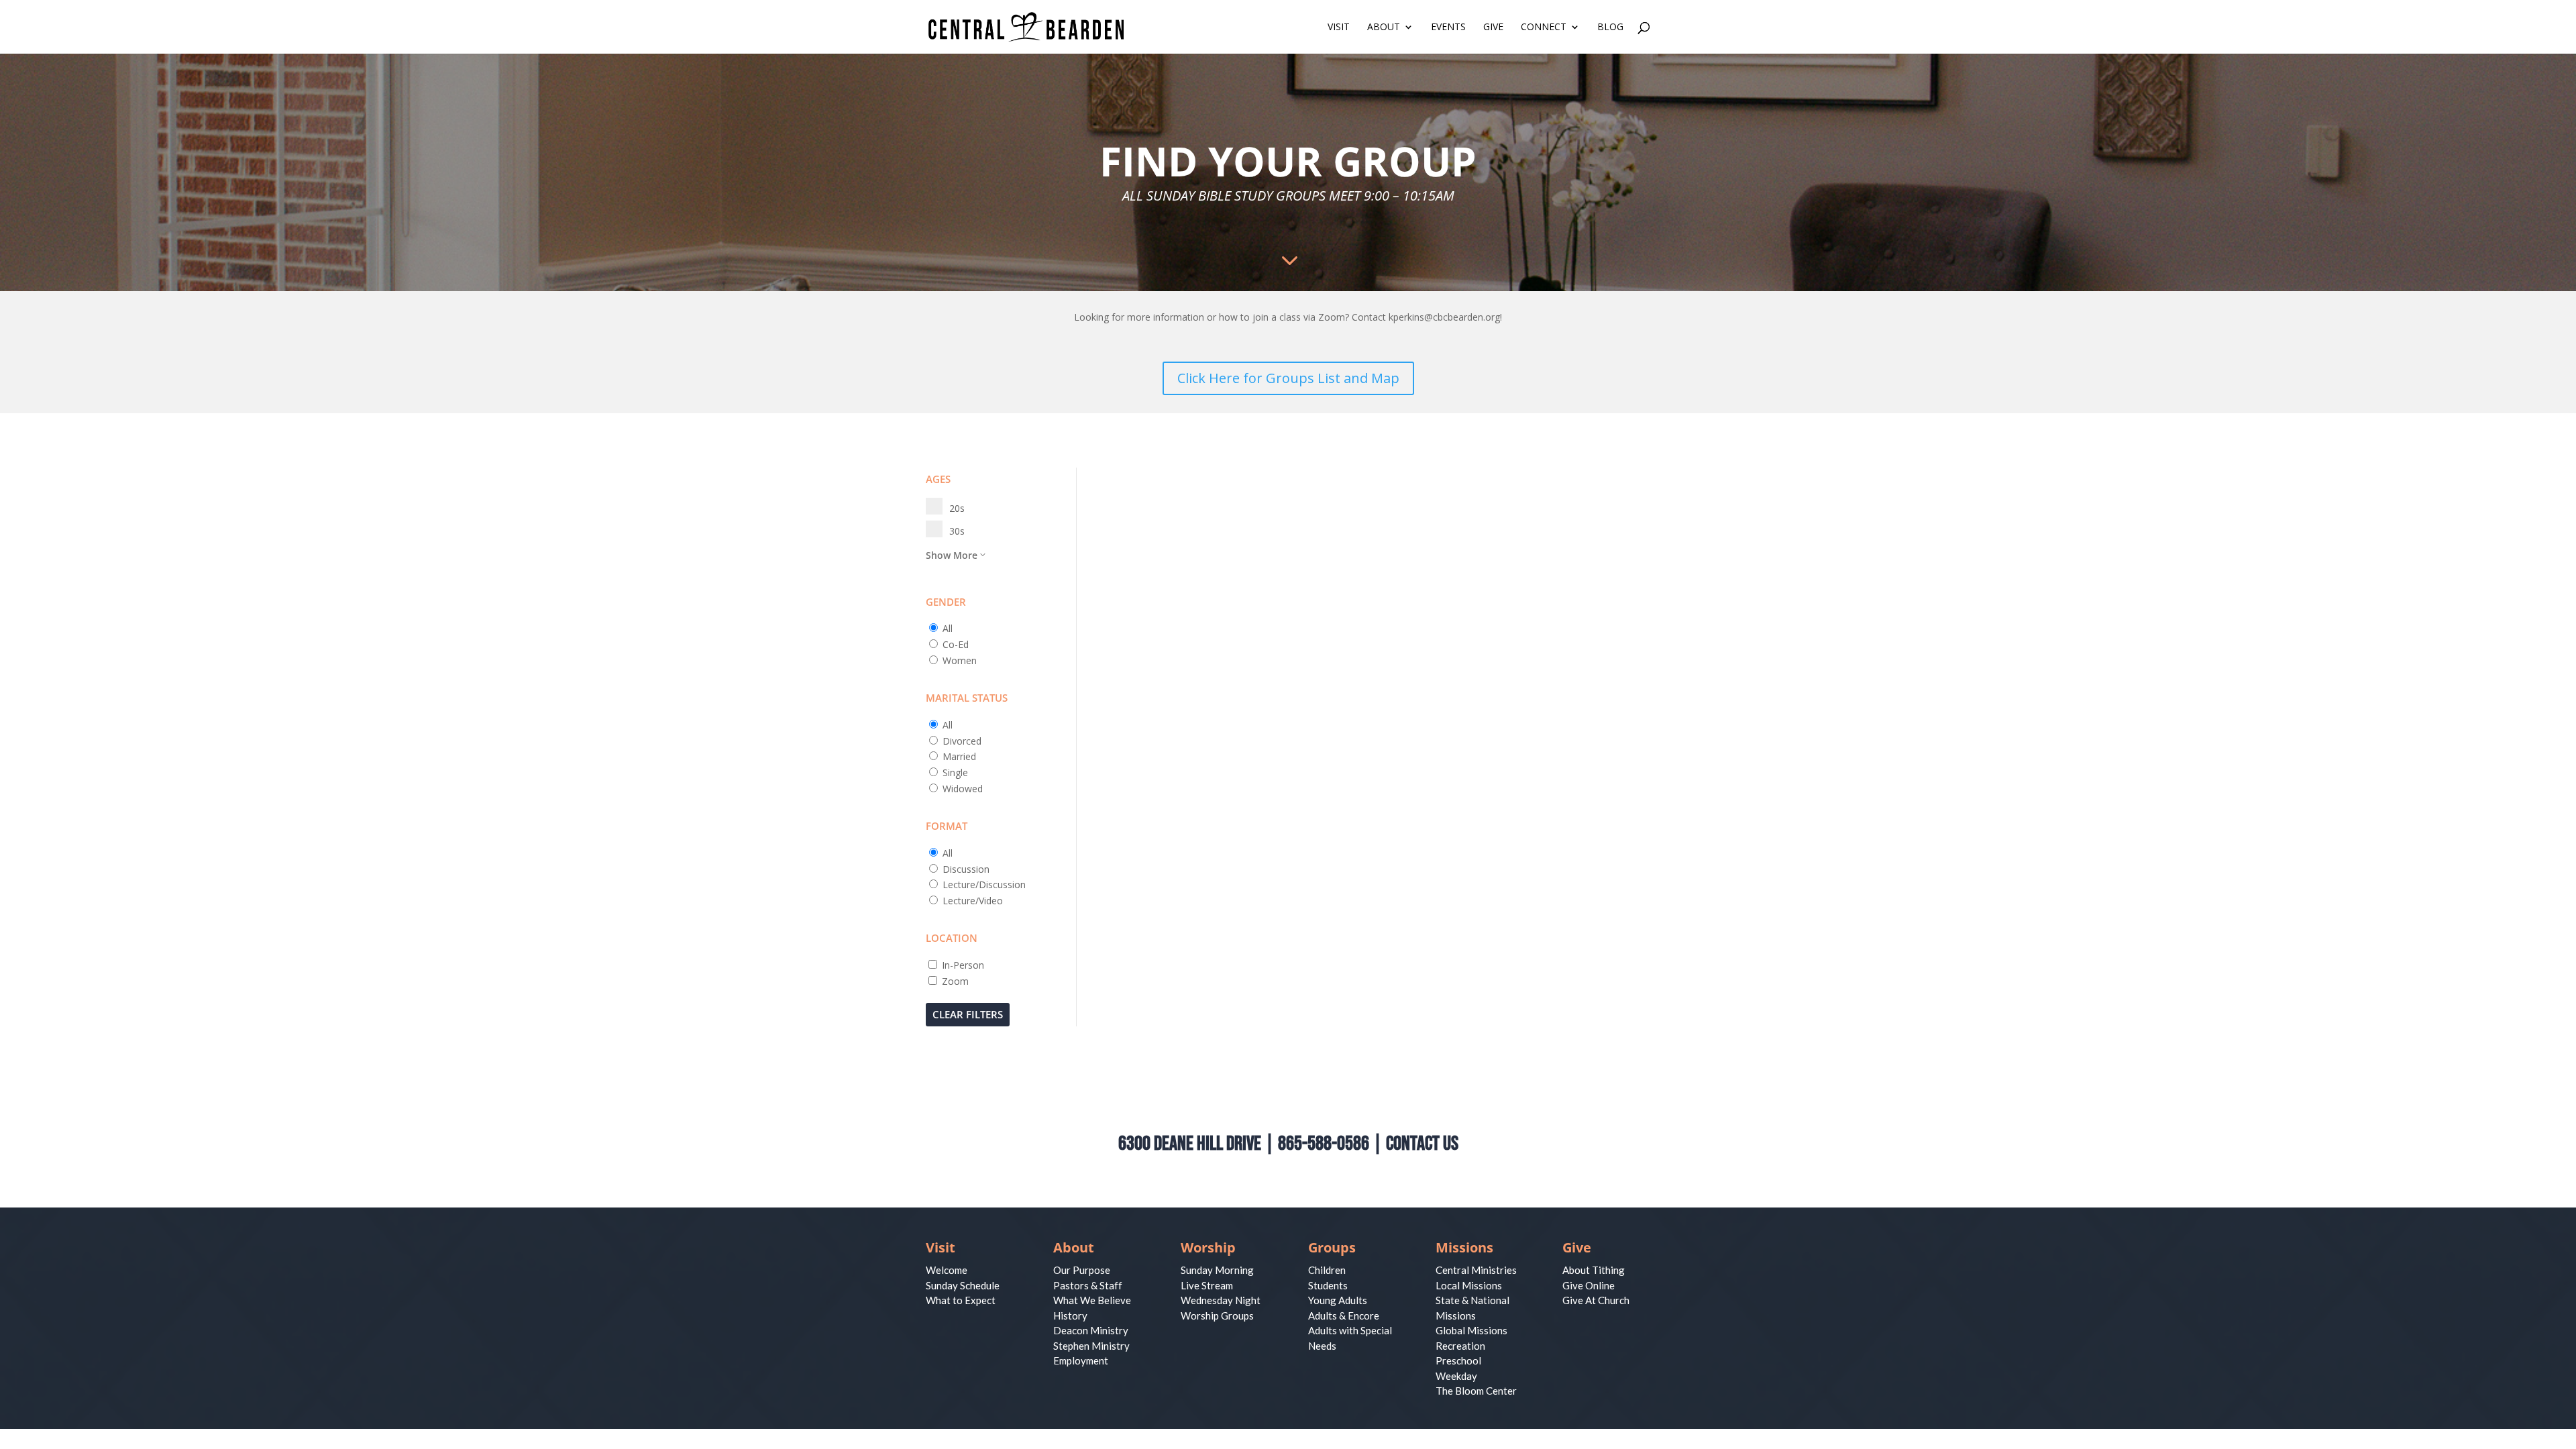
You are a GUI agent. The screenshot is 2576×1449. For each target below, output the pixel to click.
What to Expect (961, 1300)
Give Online (1589, 1285)
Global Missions (1471, 1330)
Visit (941, 1247)
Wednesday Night (1221, 1300)
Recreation (1460, 1346)
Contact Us (1422, 1144)
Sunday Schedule (963, 1285)
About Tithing (1594, 1270)
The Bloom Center (1476, 1391)
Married (959, 756)
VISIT (1339, 28)
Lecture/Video (973, 901)
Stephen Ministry (1091, 1346)
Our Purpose (1082, 1270)
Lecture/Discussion (984, 884)
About (1074, 1247)
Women (960, 660)
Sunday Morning (1217, 1270)
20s (957, 508)
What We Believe (1092, 1300)
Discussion (966, 869)
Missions (1464, 1247)
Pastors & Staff (1088, 1285)
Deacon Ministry (1091, 1330)
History (1070, 1316)
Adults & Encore (1344, 1316)
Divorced (962, 741)
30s (957, 531)
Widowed (963, 789)
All (948, 628)
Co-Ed (956, 644)
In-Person (963, 965)
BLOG (1610, 28)
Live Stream (1207, 1285)
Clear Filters (968, 1014)
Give (1577, 1247)
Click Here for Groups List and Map (1288, 378)
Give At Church (1596, 1300)
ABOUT (1384, 28)
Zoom (955, 981)
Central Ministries (1476, 1270)
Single (955, 772)
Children (1327, 1270)
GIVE (1493, 28)
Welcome (947, 1270)
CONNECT (1544, 28)
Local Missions (1469, 1285)
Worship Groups (1217, 1316)
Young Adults (1338, 1300)
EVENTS (1448, 28)
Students (1328, 1285)
